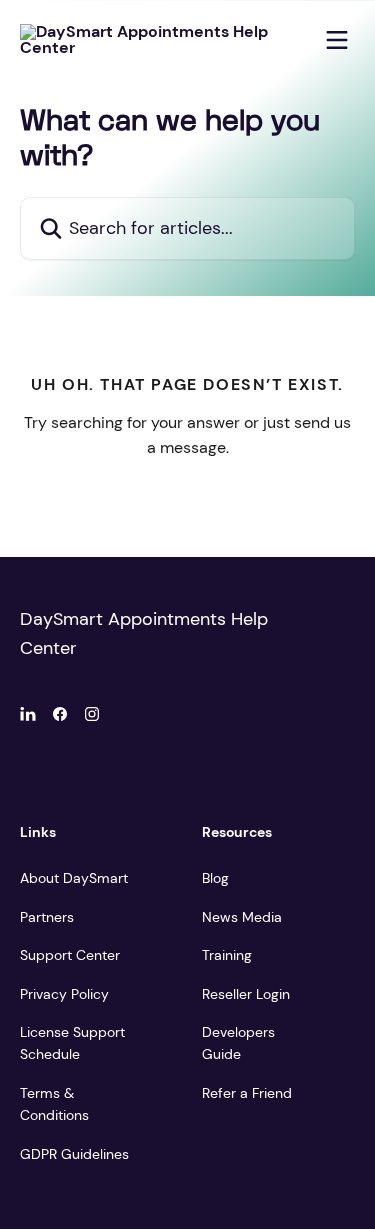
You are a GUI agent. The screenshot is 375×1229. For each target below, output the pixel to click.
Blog (215, 878)
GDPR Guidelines (74, 1154)
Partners (47, 917)
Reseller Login (246, 994)
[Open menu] (337, 40)
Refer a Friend (247, 1093)
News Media (242, 917)
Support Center (70, 955)
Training (227, 955)
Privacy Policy (64, 994)
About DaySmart (74, 878)
